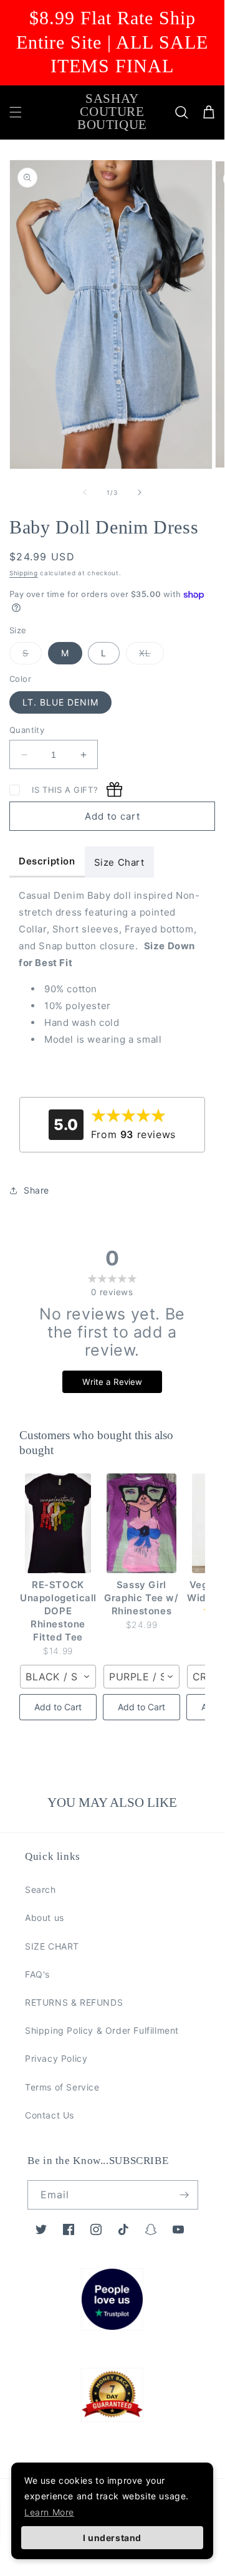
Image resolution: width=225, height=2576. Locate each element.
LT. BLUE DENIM (60, 702)
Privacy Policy (56, 2058)
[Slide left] (85, 492)
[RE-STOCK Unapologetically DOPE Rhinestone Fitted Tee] (58, 1523)
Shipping (24, 573)
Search (41, 1889)
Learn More (49, 2512)
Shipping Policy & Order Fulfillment (102, 2030)
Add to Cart (58, 1707)
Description (47, 861)
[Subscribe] (184, 2195)
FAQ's (37, 1974)
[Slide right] (140, 492)
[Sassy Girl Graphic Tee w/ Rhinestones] (141, 1523)
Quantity (27, 730)
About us (45, 1918)
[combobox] (58, 1677)
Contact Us (50, 2115)
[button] (16, 112)
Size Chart (119, 862)
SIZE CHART (52, 1946)
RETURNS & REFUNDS (74, 2002)
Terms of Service (62, 2087)
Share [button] (36, 1190)
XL (151, 656)
